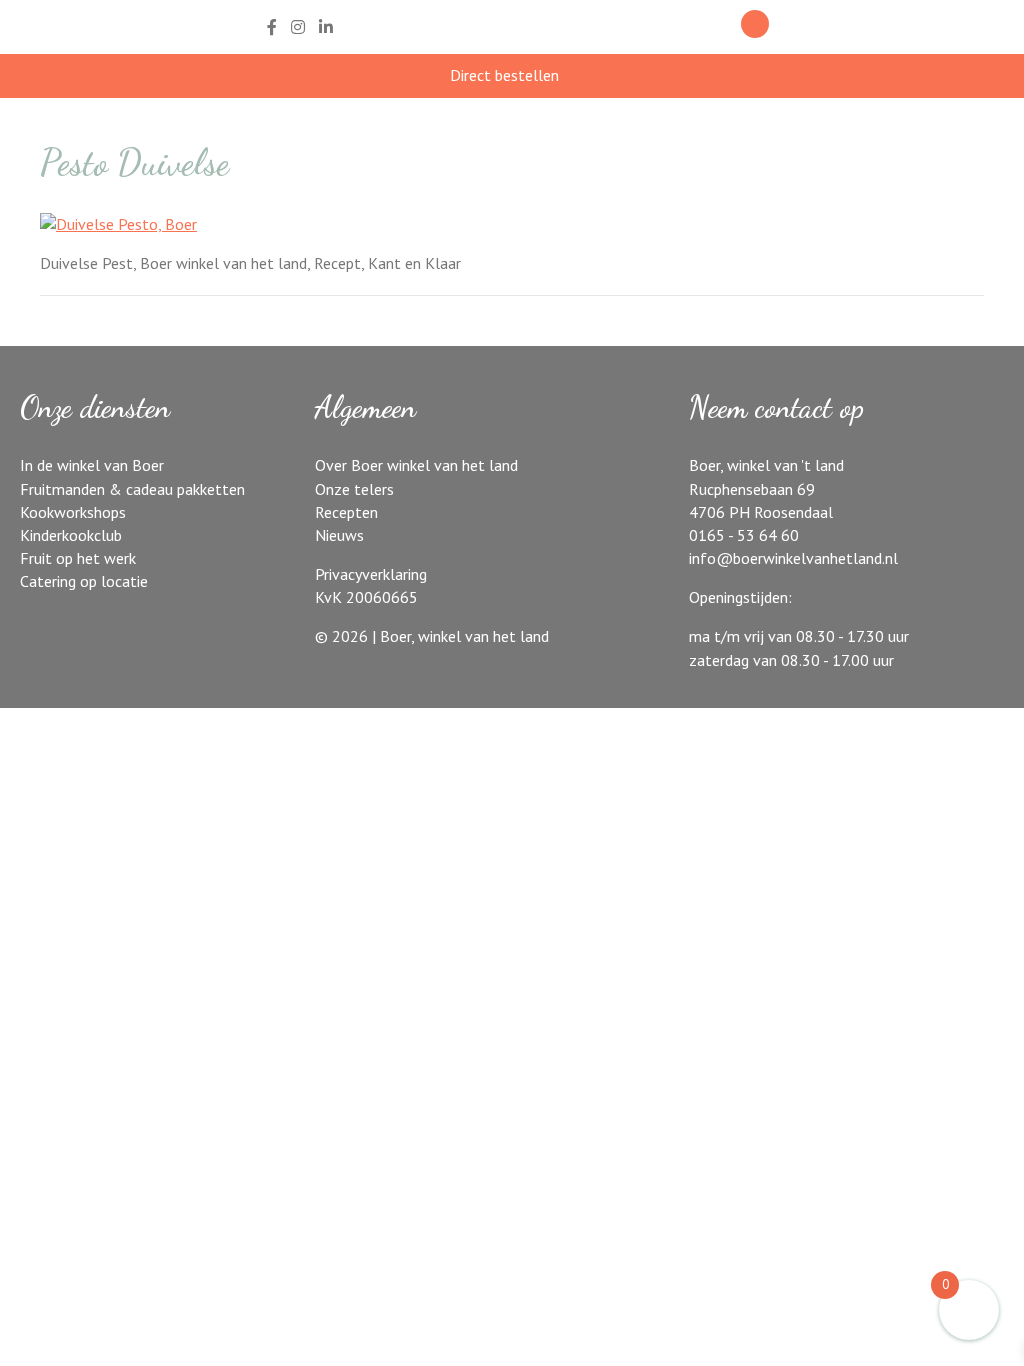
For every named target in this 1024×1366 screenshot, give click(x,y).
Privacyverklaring (371, 574)
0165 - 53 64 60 (744, 535)
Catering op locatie (84, 581)
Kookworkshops (73, 512)
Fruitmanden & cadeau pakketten (132, 489)
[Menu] (821, 27)
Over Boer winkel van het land (416, 465)
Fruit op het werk (78, 558)
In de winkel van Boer (92, 465)
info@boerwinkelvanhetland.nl (793, 558)
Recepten (346, 512)
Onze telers (354, 489)
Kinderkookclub (71, 535)
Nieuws (339, 535)
